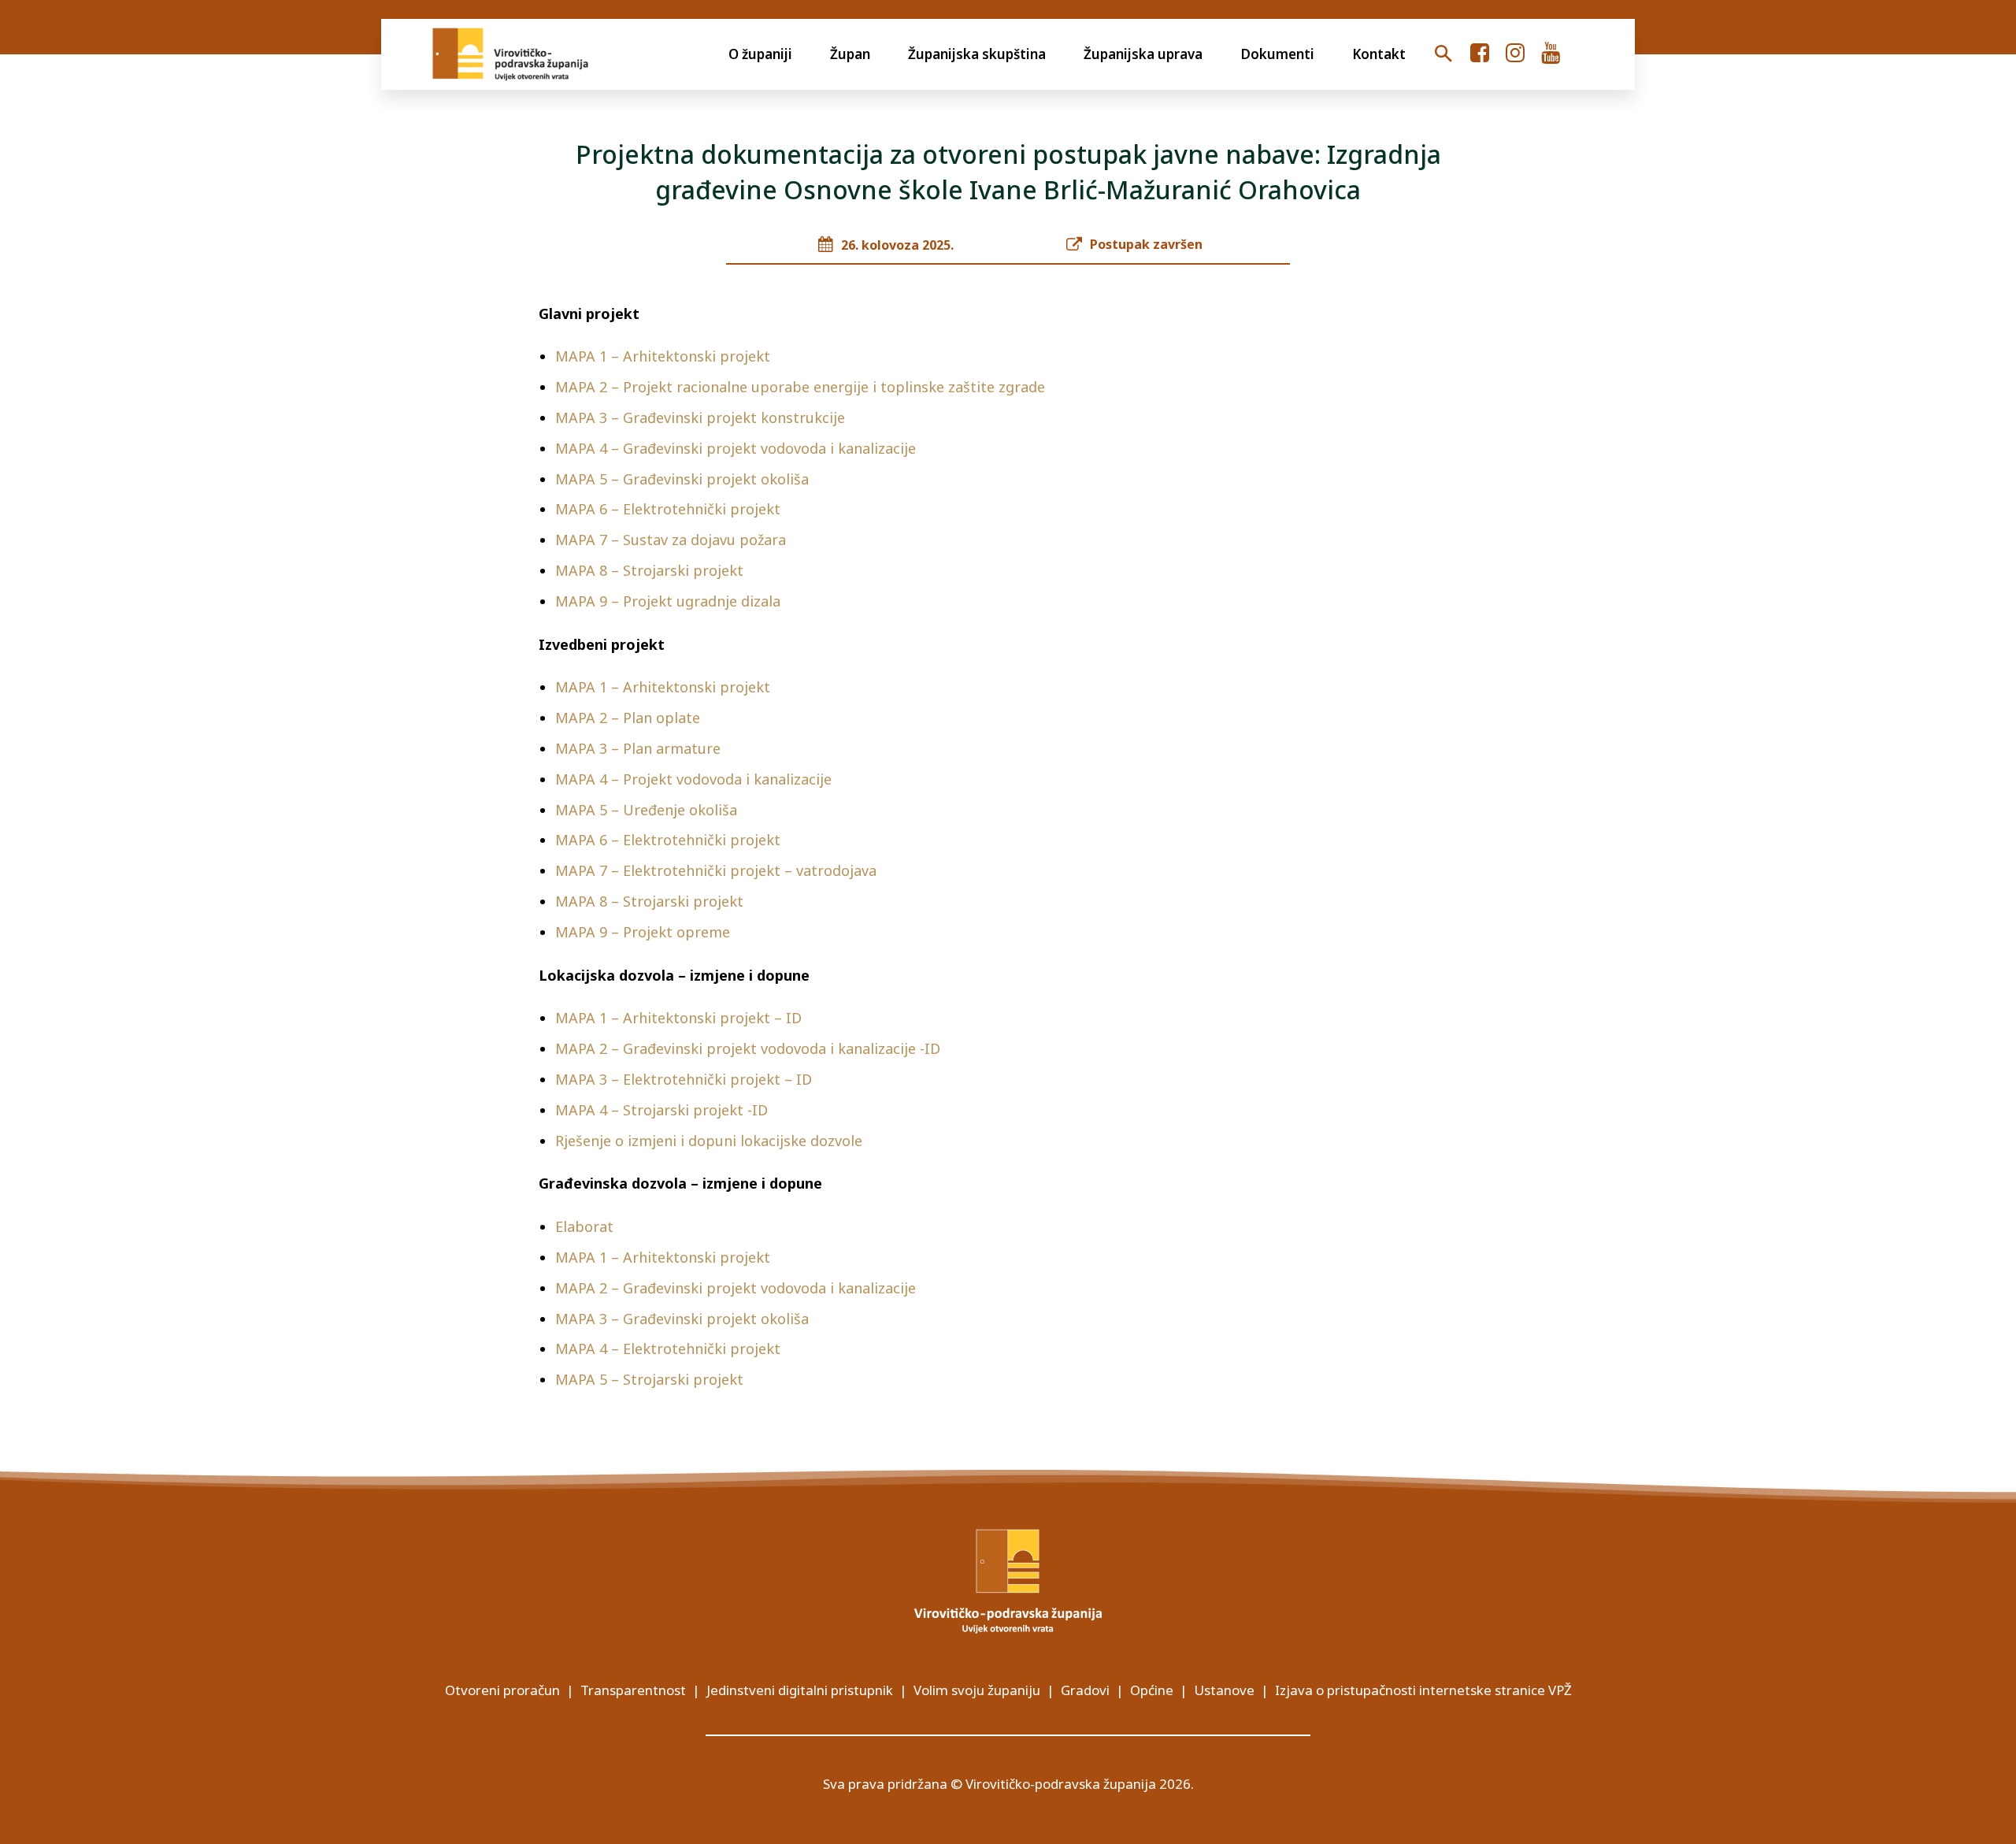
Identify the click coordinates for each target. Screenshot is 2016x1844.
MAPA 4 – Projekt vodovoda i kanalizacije (693, 779)
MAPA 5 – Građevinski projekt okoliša (682, 479)
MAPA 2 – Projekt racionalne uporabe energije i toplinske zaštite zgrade (800, 387)
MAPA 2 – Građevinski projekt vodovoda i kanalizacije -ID (748, 1048)
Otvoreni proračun (502, 1690)
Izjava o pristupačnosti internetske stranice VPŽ (1423, 1690)
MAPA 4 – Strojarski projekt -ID (661, 1110)
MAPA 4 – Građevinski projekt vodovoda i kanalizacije (736, 448)
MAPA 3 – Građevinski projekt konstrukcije (700, 417)
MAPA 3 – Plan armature (638, 748)
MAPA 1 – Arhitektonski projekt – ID (678, 1018)
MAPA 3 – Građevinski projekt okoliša (682, 1319)
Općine (1152, 1690)
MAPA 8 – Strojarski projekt (649, 570)
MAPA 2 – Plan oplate (630, 718)
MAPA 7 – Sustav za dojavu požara (671, 540)
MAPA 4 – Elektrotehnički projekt (668, 1349)
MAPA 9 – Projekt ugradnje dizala (668, 601)
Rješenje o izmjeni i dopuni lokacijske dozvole (709, 1141)
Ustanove (1224, 1690)
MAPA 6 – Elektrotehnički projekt (668, 509)
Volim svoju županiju (977, 1690)
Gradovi (1085, 1690)
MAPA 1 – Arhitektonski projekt (663, 356)
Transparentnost (633, 1690)
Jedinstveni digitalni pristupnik (800, 1690)
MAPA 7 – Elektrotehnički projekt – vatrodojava (716, 870)
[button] (1443, 54)
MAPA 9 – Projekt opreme (643, 932)
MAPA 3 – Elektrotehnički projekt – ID (684, 1079)
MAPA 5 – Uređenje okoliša (646, 810)
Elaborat (584, 1226)
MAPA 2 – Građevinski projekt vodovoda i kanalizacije (736, 1288)
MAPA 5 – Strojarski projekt (649, 1379)
